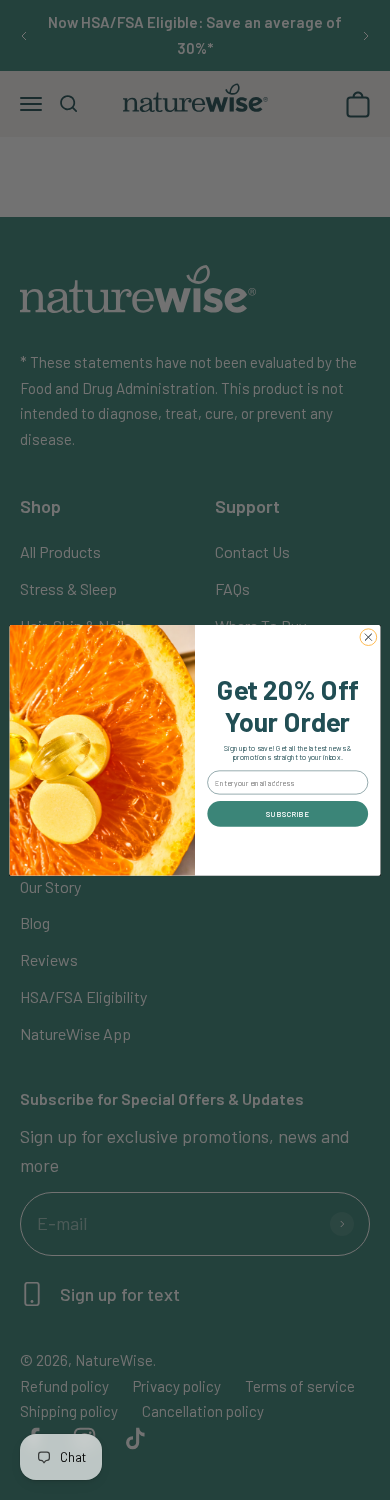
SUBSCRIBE (287, 813)
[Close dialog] (368, 637)
